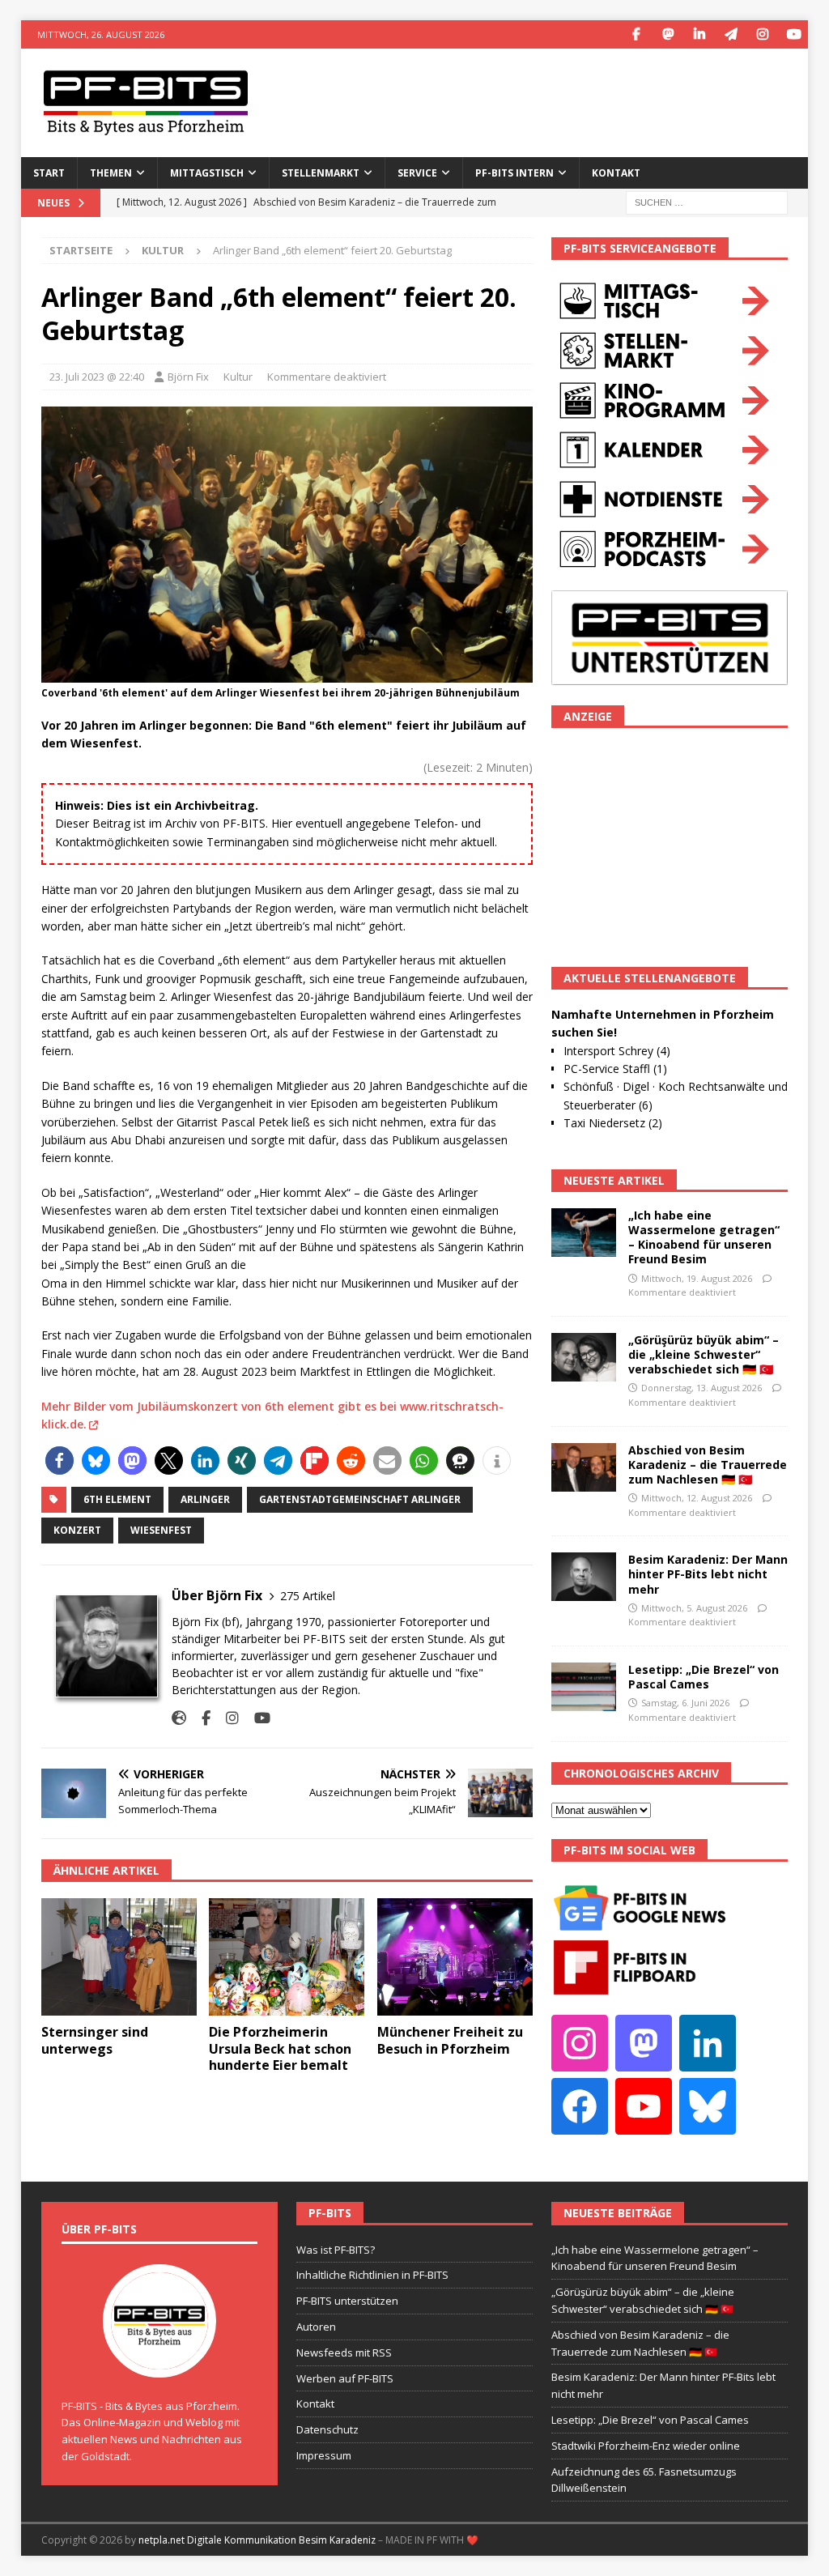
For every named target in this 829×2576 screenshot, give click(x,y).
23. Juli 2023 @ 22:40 (97, 377)
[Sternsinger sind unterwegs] (119, 1957)
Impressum (324, 2455)
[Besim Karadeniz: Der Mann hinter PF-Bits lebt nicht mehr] (584, 1577)
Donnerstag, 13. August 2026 (701, 1388)
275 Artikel (308, 1596)
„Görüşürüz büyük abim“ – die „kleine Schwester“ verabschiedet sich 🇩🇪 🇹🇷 (704, 1354)
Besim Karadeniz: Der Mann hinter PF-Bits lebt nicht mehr (708, 1574)
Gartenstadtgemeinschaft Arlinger (360, 1499)
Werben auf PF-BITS (345, 2378)
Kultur (238, 377)
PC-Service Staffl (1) (615, 1069)
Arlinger (205, 1499)
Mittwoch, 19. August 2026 (697, 1278)
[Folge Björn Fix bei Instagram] (226, 1718)
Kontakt (616, 173)
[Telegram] (731, 34)
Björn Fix (188, 377)
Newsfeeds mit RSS (344, 2352)
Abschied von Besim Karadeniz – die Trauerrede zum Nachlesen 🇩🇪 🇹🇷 (708, 1465)
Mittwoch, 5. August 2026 (694, 1608)
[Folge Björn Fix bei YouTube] (256, 1718)
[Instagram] (762, 34)
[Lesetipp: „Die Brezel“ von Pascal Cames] (584, 1687)
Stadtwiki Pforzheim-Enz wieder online (646, 2446)
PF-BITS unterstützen (347, 2301)
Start (49, 173)
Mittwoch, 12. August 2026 (697, 1498)
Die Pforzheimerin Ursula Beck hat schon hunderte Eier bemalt (280, 2049)
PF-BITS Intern (514, 173)
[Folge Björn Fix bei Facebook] (200, 1718)
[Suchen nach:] (707, 201)
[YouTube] (794, 34)
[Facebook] (636, 34)
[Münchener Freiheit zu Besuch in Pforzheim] (455, 1957)
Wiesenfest (161, 1530)
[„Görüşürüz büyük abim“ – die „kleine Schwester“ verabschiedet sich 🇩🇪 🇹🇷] (584, 1357)
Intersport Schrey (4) (617, 1051)
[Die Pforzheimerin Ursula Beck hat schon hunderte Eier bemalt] (287, 1957)
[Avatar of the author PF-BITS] (159, 2361)
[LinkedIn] (699, 34)
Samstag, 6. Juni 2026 (685, 1703)
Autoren (316, 2327)
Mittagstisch (207, 173)
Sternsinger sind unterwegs (95, 2040)
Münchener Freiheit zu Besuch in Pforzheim (450, 2040)
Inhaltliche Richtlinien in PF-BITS (372, 2275)
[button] (60, 1460)
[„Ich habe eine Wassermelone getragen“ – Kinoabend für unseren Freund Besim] (584, 1233)
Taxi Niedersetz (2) (613, 1123)
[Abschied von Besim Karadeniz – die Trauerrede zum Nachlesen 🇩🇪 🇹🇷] (584, 1467)
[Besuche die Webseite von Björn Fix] (179, 1718)
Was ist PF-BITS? (336, 2250)
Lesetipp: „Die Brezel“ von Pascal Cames (704, 1677)
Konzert (77, 1530)
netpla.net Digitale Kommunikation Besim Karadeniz (257, 2540)
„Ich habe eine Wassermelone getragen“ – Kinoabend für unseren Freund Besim (704, 1237)
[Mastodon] (667, 34)
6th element (117, 1499)
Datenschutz (327, 2429)
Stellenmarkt (321, 173)
